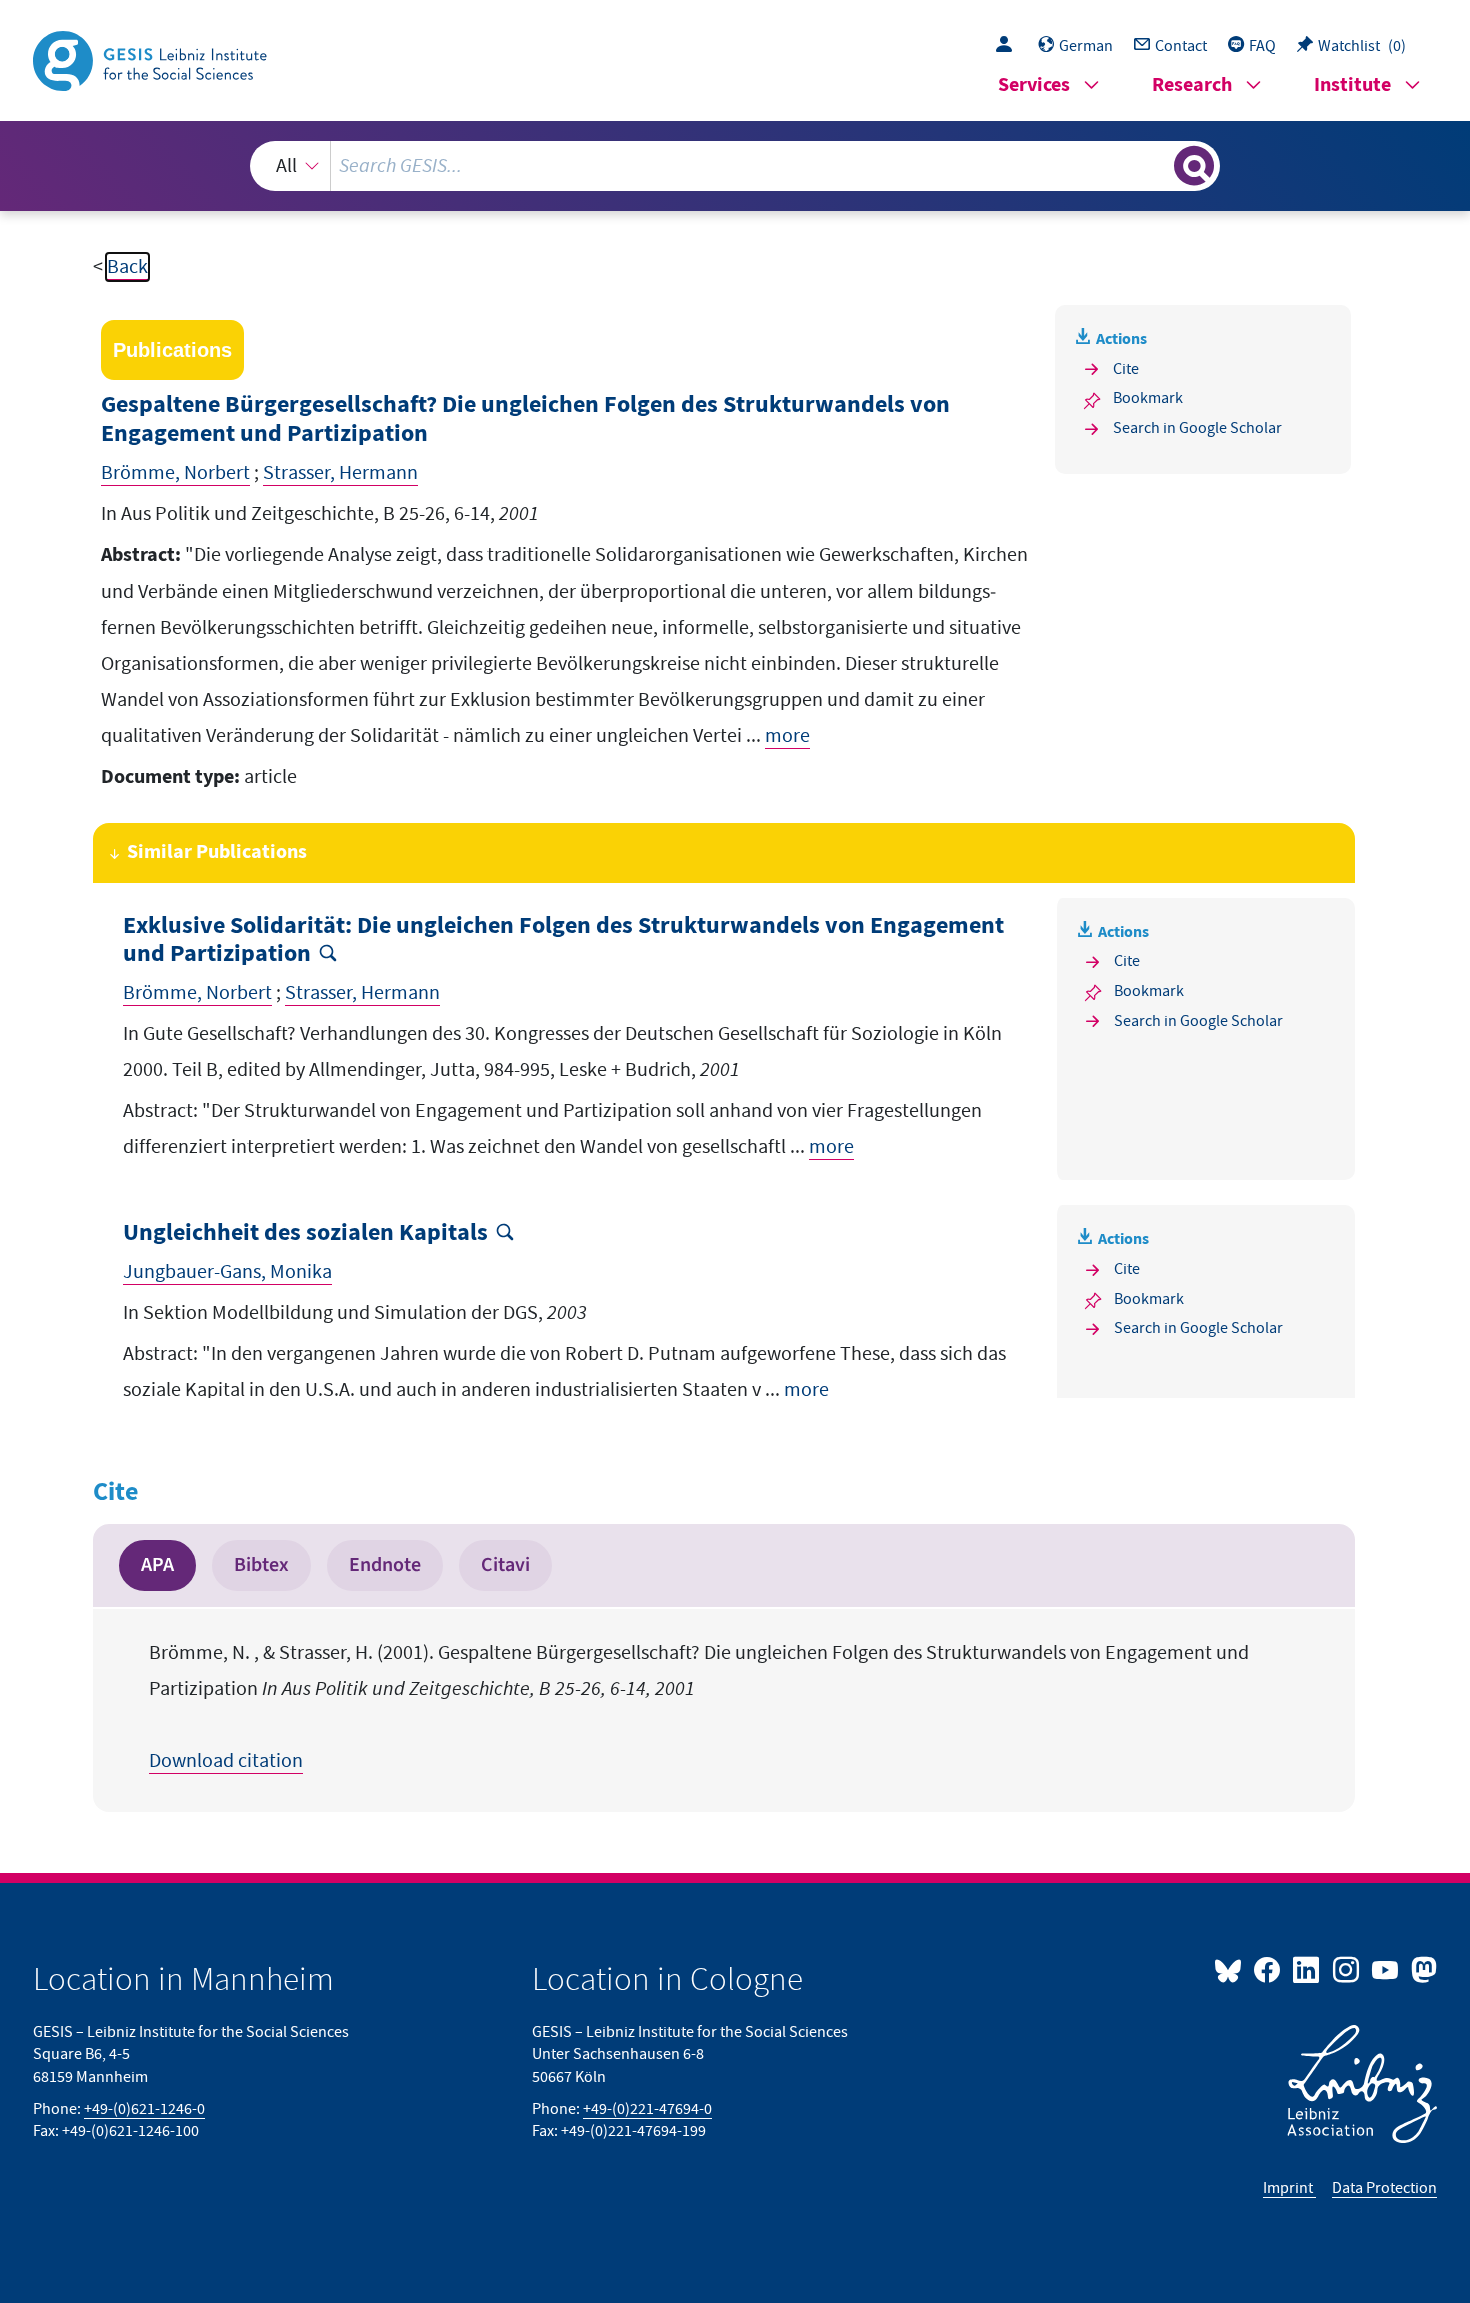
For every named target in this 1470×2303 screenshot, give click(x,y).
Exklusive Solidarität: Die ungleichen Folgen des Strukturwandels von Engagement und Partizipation (563, 941)
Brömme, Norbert (175, 473)
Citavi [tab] (505, 1565)
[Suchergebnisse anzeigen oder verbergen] (1194, 166)
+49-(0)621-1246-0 (144, 2109)
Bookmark (1148, 398)
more (787, 736)
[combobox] (735, 166)
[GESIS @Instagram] (1346, 1969)
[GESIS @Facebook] (1268, 1969)
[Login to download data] (1009, 46)
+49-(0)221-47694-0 (647, 2109)
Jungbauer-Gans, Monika (227, 1272)
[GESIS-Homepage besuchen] (152, 59)
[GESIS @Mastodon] (1421, 1969)
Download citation (226, 1761)
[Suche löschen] (1157, 165)
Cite (1126, 369)
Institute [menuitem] (1352, 85)
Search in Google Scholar (1197, 428)
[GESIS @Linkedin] (1307, 1969)
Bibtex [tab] (261, 1565)
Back (127, 267)
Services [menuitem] (1034, 85)
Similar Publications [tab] (217, 852)
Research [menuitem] (1192, 85)
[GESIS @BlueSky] (1232, 1969)
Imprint (1289, 2188)
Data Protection (1384, 2188)
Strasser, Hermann (340, 473)
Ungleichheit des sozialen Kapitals (305, 1233)
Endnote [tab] (385, 1565)
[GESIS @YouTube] (1386, 1969)
